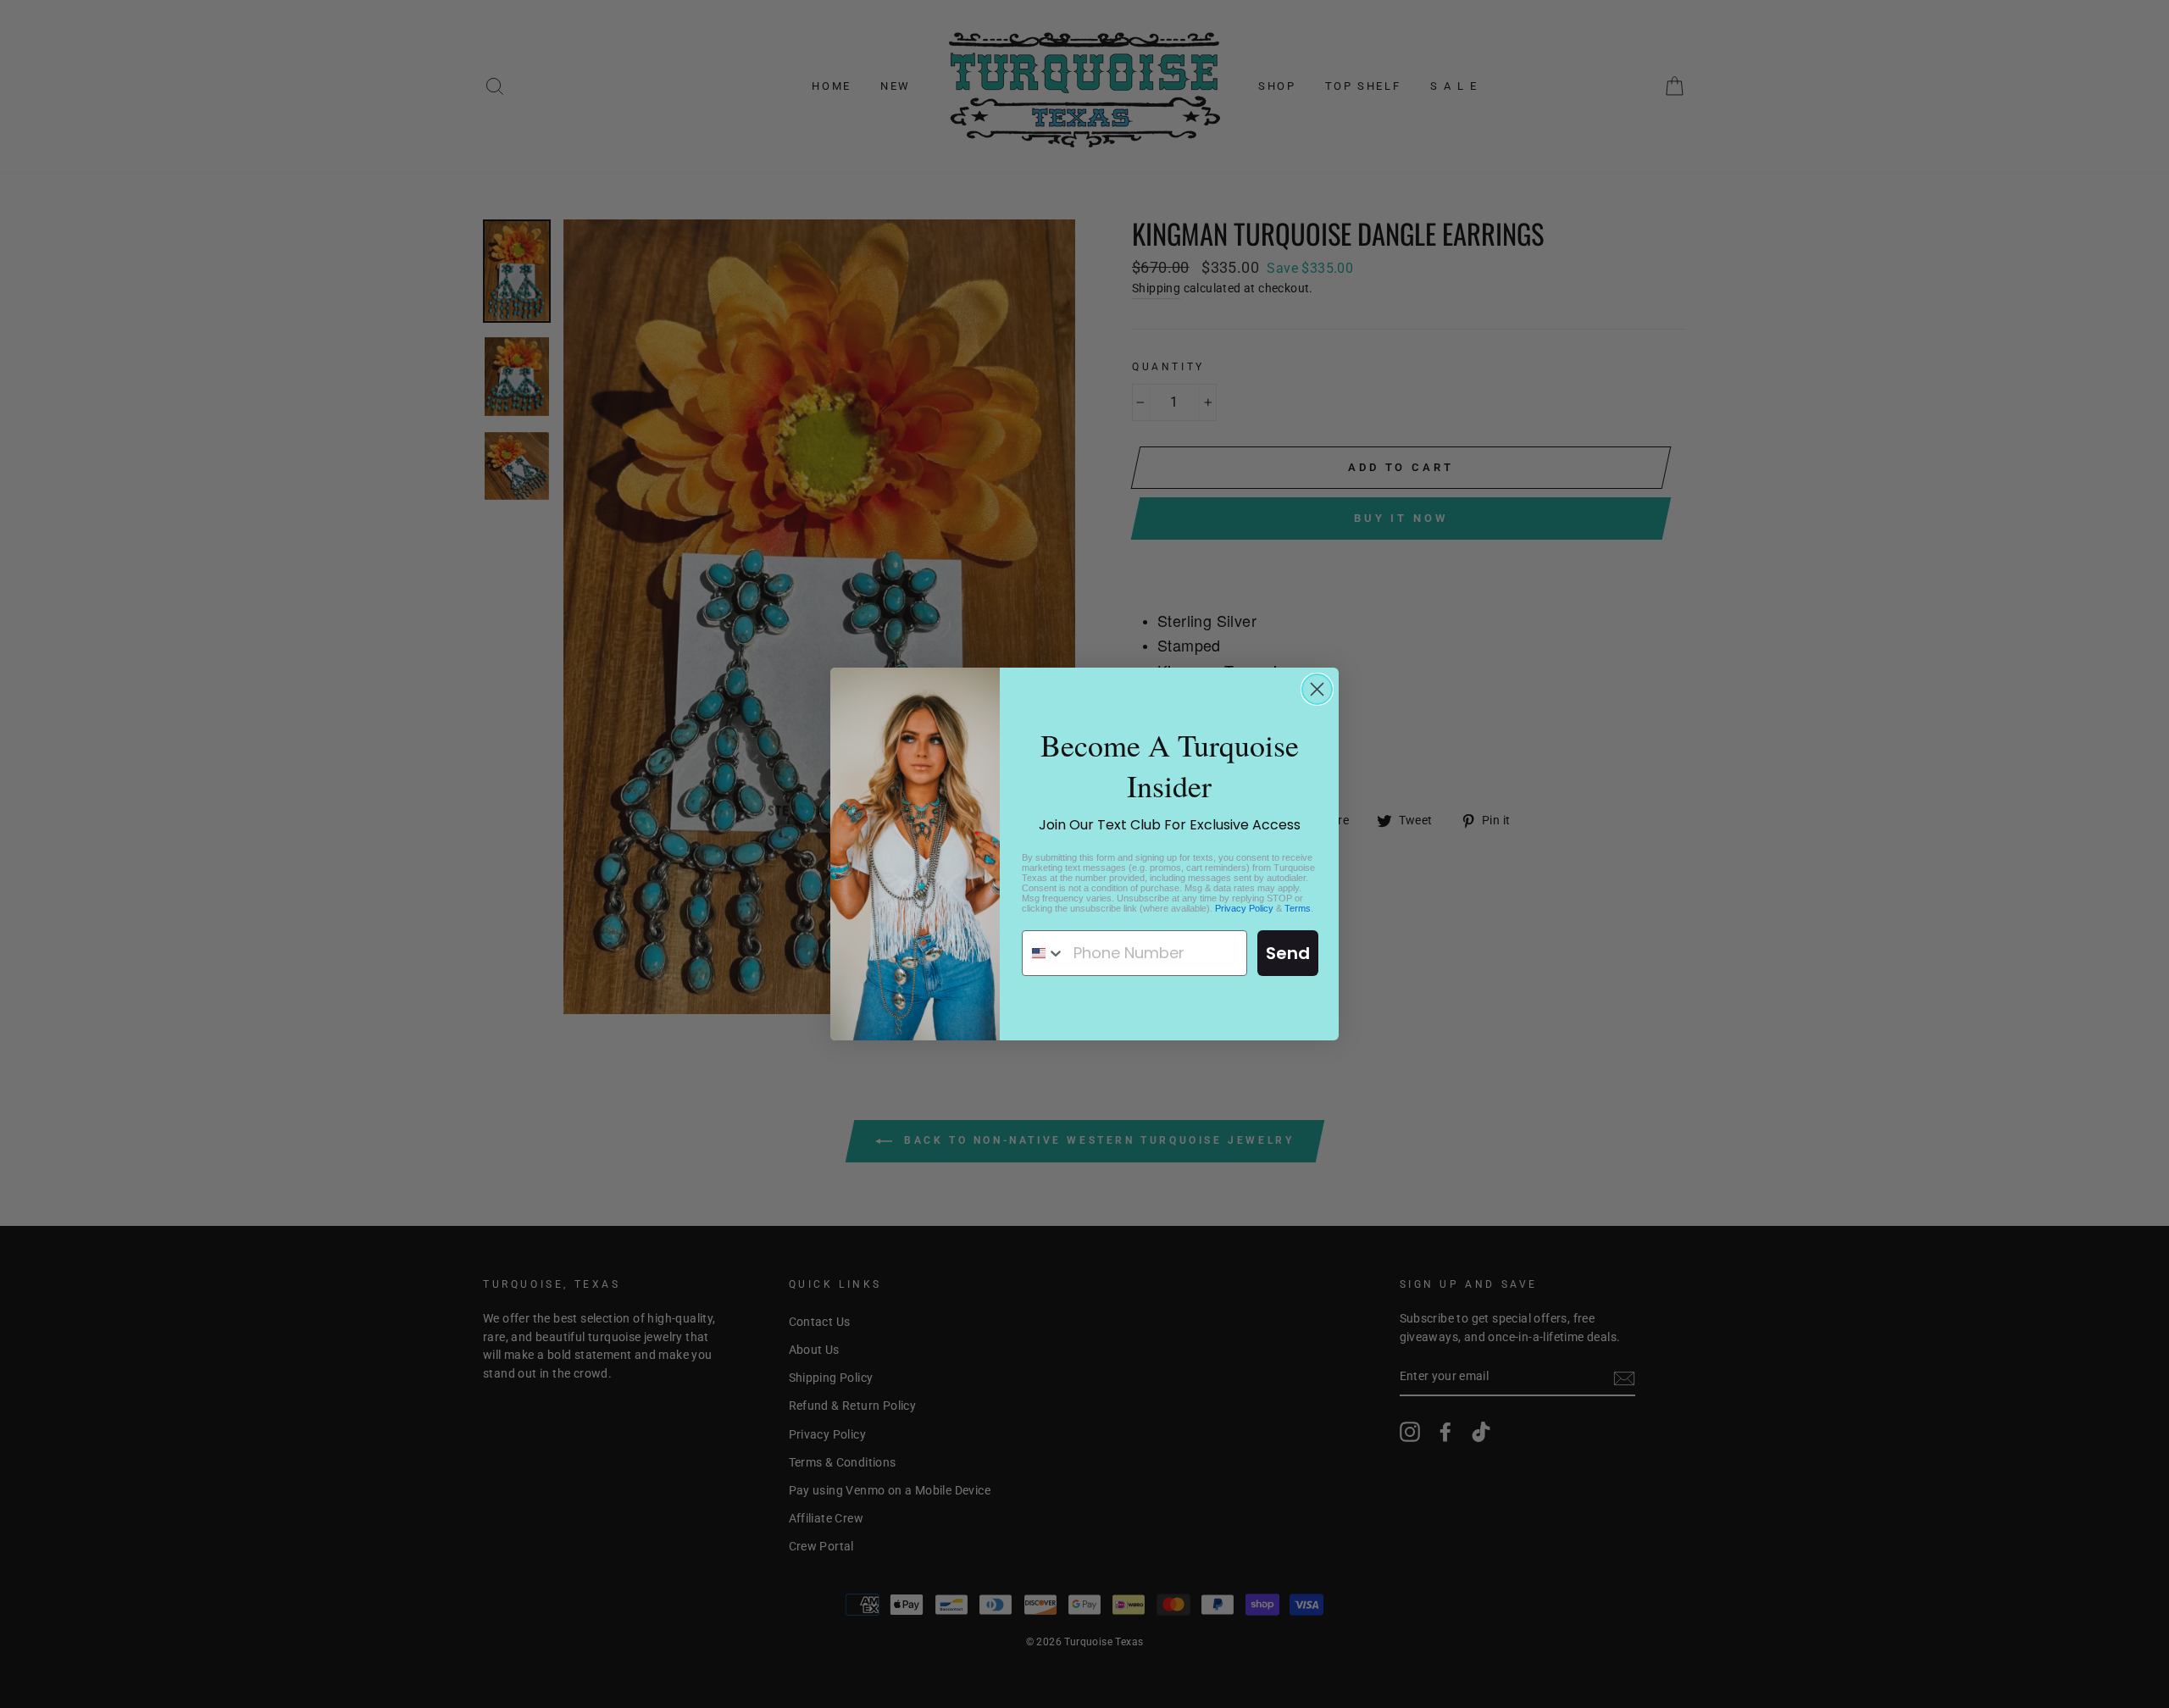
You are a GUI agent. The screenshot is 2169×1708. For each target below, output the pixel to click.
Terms (1298, 908)
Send (1288, 953)
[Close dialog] (1317, 689)
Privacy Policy (1244, 908)
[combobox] (1044, 953)
